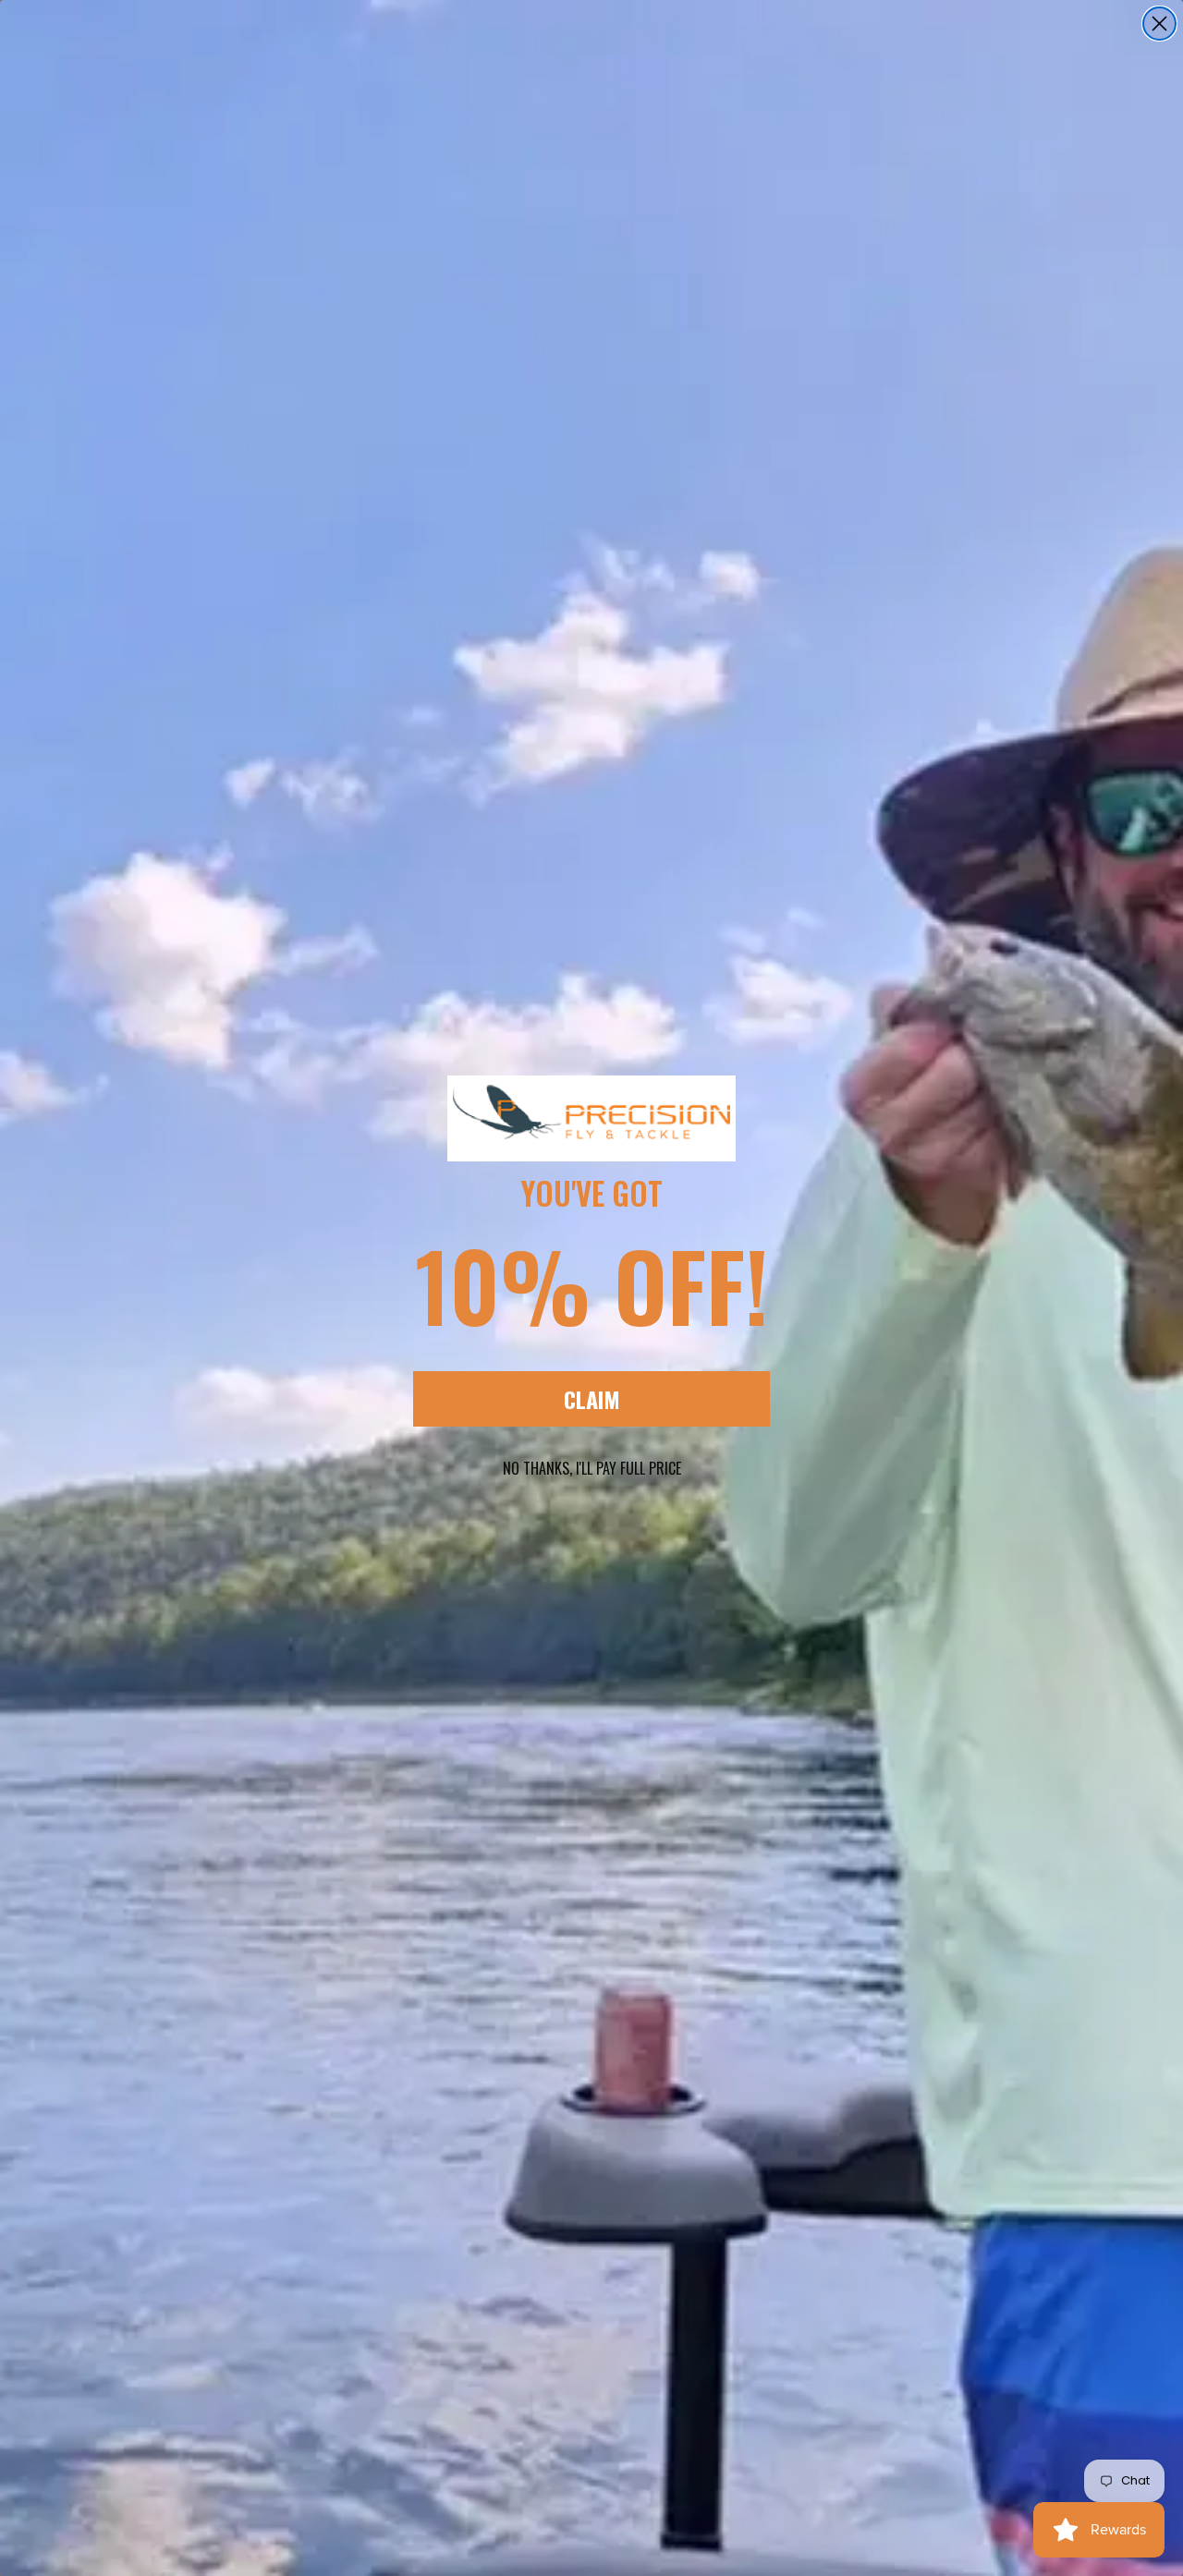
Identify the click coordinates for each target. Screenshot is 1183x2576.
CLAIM (592, 1399)
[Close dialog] (1159, 24)
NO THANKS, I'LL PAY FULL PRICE (592, 1468)
